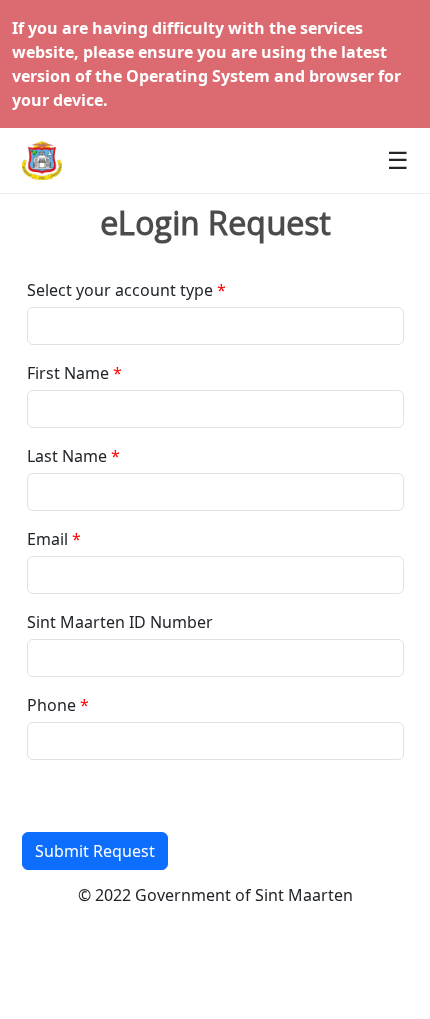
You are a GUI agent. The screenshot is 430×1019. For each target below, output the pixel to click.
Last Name (67, 456)
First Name (68, 373)
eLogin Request (215, 223)
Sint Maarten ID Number (120, 622)
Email (47, 539)
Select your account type (120, 290)
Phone (51, 705)
